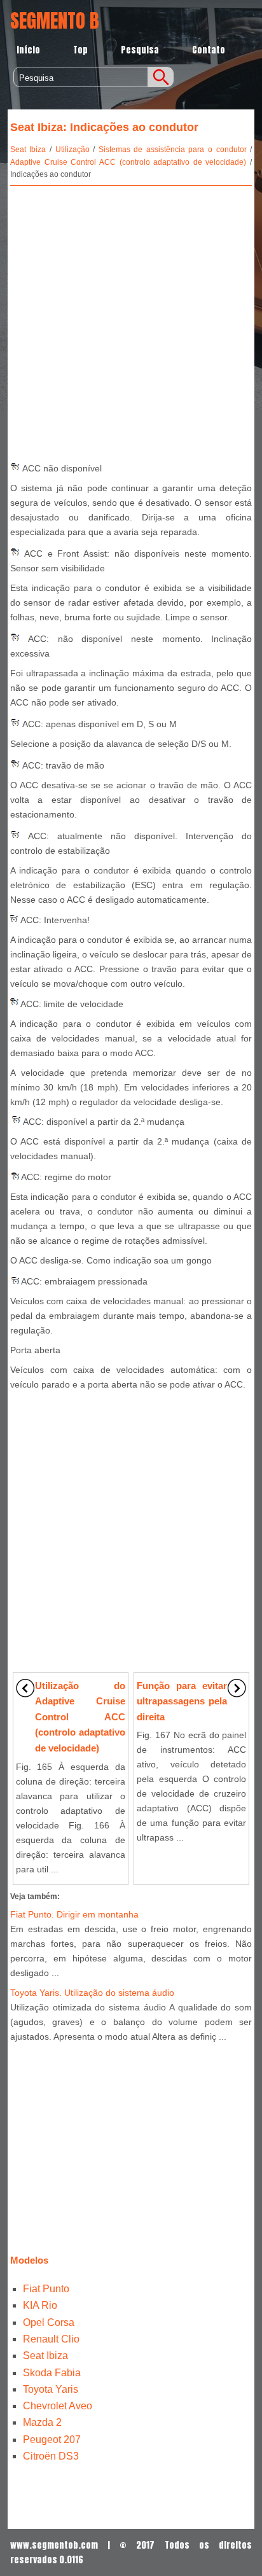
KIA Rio (40, 2305)
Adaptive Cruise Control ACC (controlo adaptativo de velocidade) (128, 162)
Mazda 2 (42, 2422)
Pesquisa (140, 50)
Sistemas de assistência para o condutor (173, 150)
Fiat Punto (46, 2289)
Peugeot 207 (52, 2440)
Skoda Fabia (52, 2373)
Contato (209, 50)
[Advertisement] (131, 320)
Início (28, 50)
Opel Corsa (49, 2322)
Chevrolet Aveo (58, 2406)
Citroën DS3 (51, 2456)
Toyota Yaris (51, 2389)
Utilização (72, 150)
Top (80, 50)
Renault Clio (51, 2339)
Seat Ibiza (28, 150)
